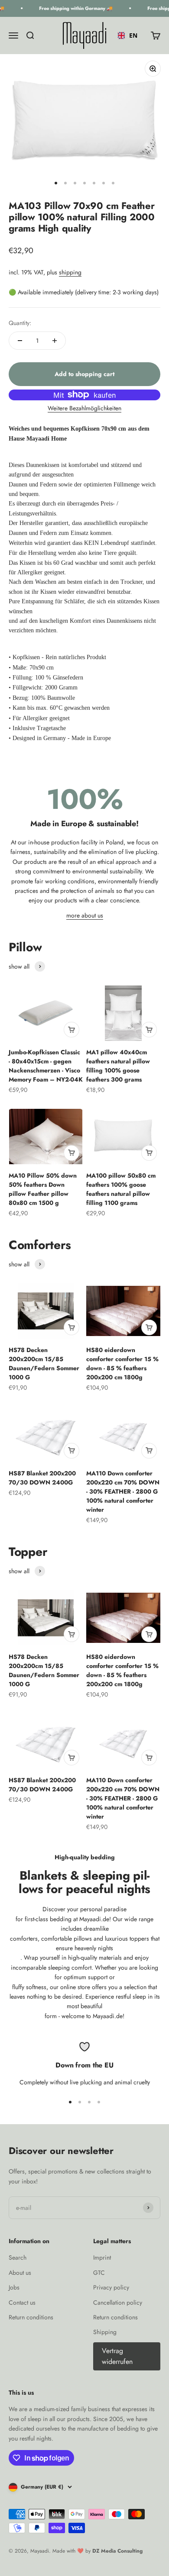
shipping (70, 272)
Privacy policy (111, 2287)
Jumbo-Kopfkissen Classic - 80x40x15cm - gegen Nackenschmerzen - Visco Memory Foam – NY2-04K (46, 1066)
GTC (99, 2273)
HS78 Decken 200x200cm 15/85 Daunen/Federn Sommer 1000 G (44, 1364)
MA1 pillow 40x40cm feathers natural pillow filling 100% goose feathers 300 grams (118, 1066)
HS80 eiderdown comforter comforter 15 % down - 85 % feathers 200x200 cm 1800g (122, 1364)
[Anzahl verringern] (20, 341)
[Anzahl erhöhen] (55, 341)
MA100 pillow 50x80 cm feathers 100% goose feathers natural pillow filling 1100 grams (121, 1189)
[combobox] (128, 35)
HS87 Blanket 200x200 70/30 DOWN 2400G (42, 1478)
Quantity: (20, 323)
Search (18, 2257)
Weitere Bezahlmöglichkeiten (84, 408)
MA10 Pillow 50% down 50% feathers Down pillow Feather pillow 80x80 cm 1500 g (43, 1189)
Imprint (102, 2257)
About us (20, 2273)
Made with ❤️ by (97, 2551)
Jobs (14, 2287)
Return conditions (31, 2317)
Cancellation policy (118, 2302)
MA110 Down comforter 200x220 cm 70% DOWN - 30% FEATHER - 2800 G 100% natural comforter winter (123, 1491)
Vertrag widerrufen (117, 2356)
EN (133, 35)
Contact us (22, 2302)
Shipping (105, 2332)
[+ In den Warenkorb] (71, 1030)
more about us (85, 915)
